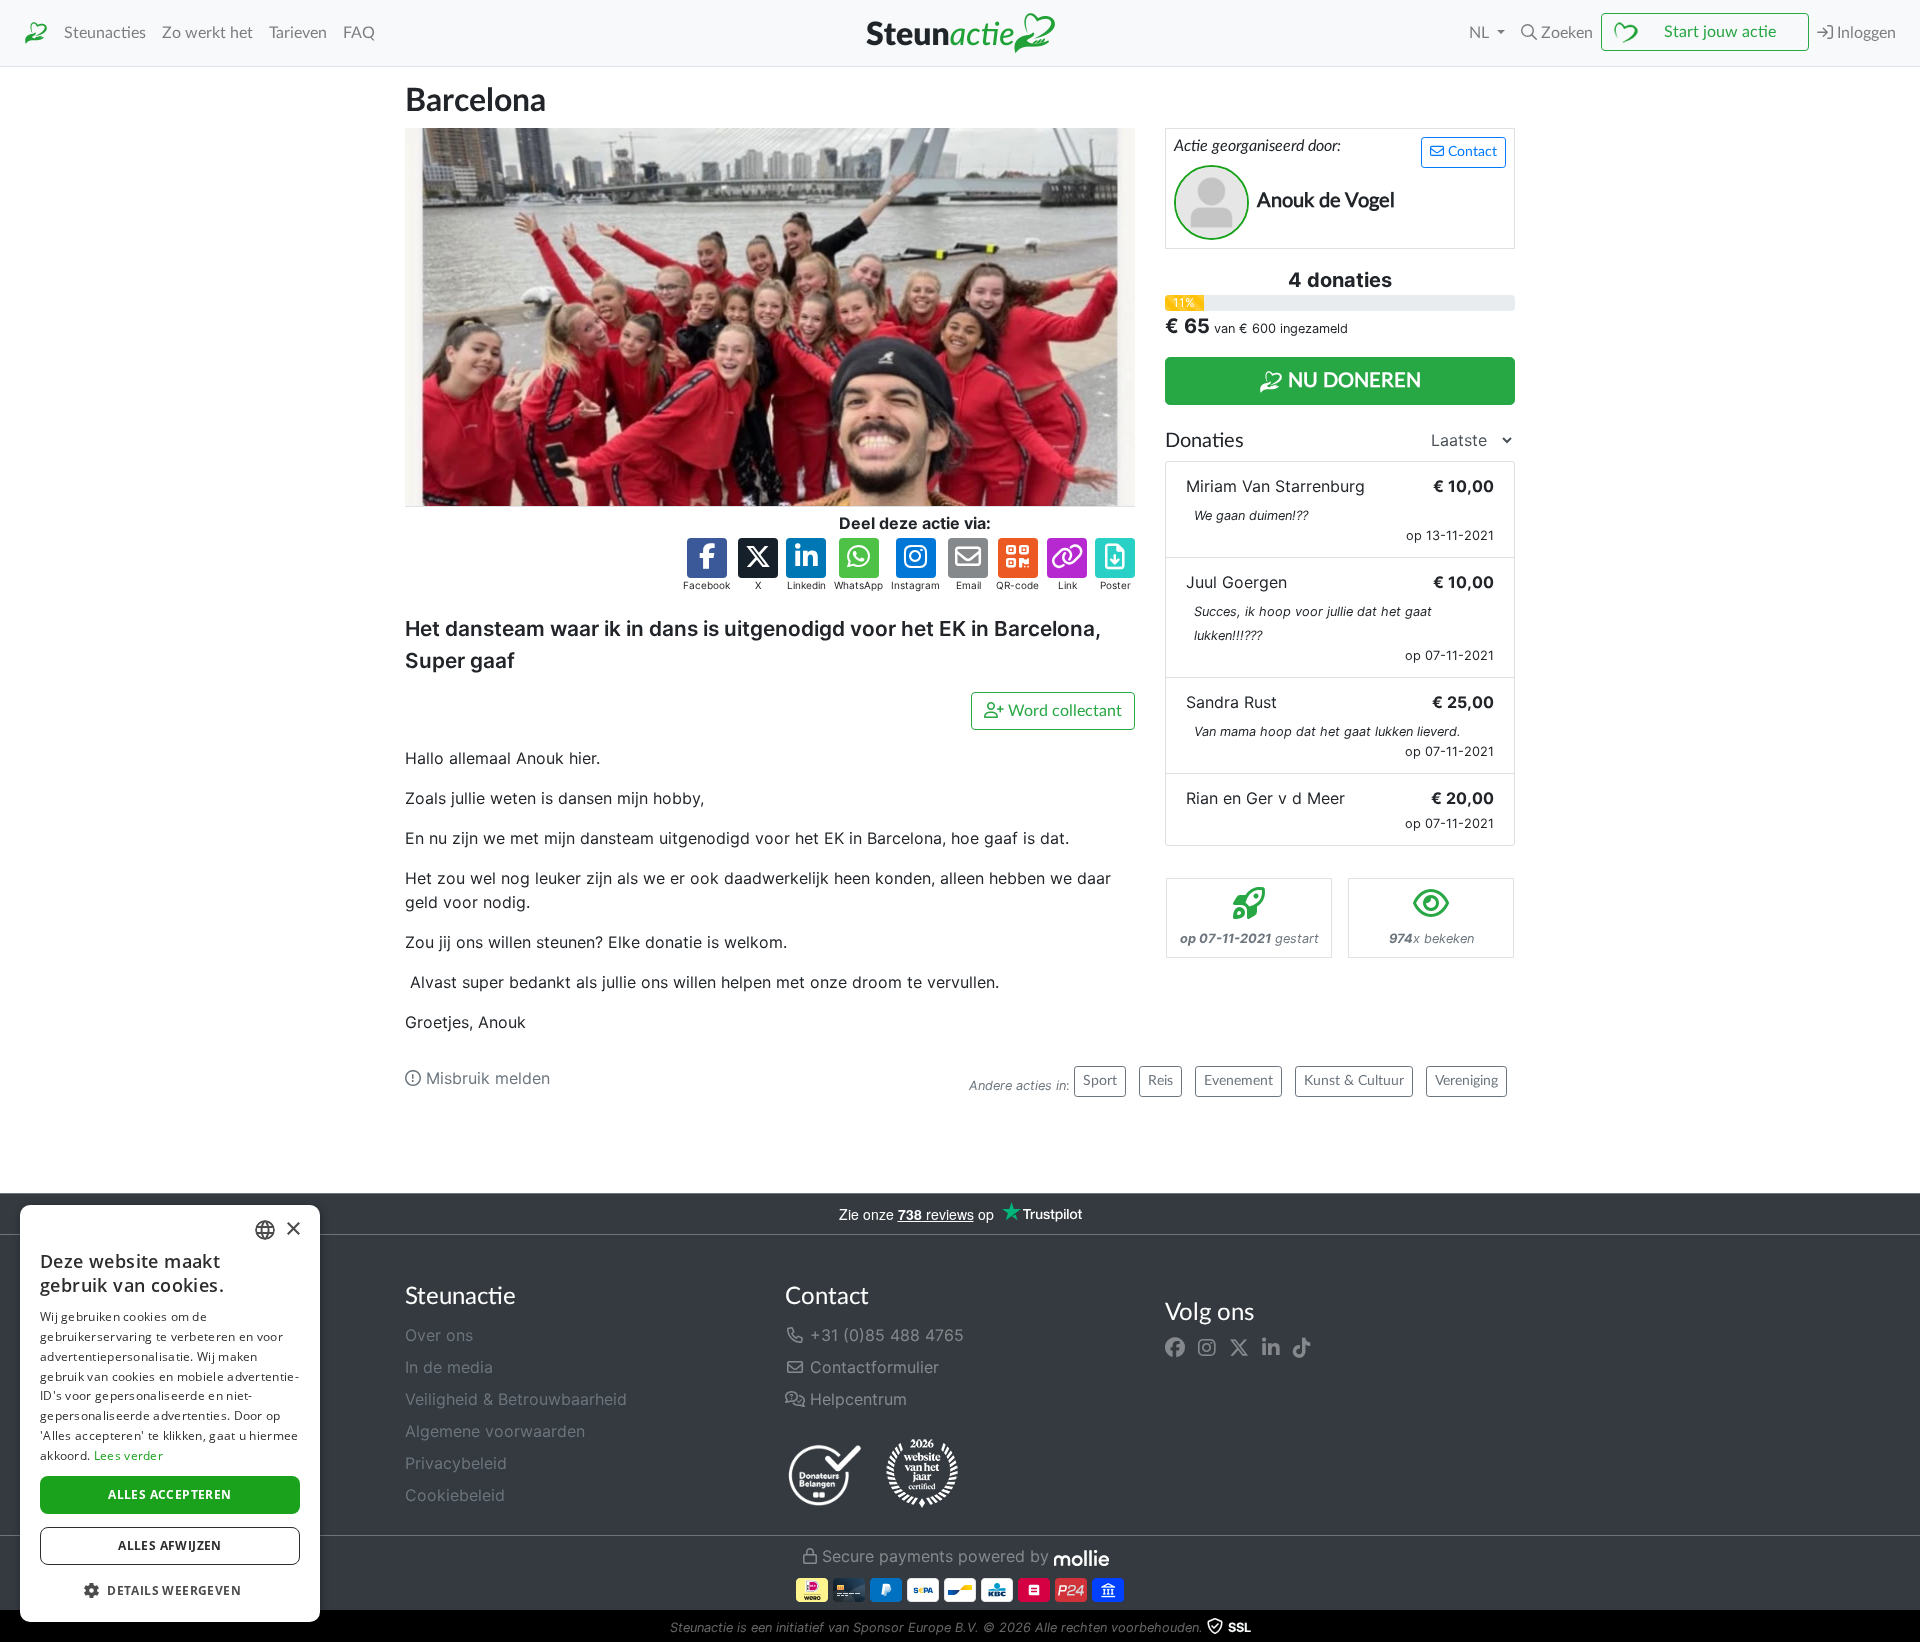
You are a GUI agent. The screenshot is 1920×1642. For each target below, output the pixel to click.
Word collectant (1063, 711)
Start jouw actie (1720, 32)
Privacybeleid (456, 1463)
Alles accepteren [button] (169, 1494)
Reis (1160, 1081)
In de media (449, 1367)
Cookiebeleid (455, 1495)
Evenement (1238, 1081)
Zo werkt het (207, 33)
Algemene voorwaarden (495, 1431)
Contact (1470, 152)
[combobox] (265, 1230)
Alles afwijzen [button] (170, 1545)
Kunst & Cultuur (1354, 1081)
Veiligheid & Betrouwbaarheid (516, 1399)
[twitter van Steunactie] (1239, 1347)
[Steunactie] (36, 33)
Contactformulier (872, 1367)
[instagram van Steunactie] (1207, 1347)
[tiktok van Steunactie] (1302, 1347)
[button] (1557, 33)
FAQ (359, 33)
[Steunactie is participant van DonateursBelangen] (825, 1474)
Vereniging (1466, 1081)
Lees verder (128, 1455)
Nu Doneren (1352, 381)
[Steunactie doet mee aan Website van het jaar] (922, 1474)
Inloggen (1864, 33)
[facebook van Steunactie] (1175, 1347)
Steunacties (105, 33)
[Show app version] (1906, 1628)
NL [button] (1481, 33)
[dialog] (170, 1413)
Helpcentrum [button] (856, 1399)
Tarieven (298, 33)
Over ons (439, 1335)
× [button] (292, 1229)
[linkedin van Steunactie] (1271, 1347)
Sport (1100, 1081)
